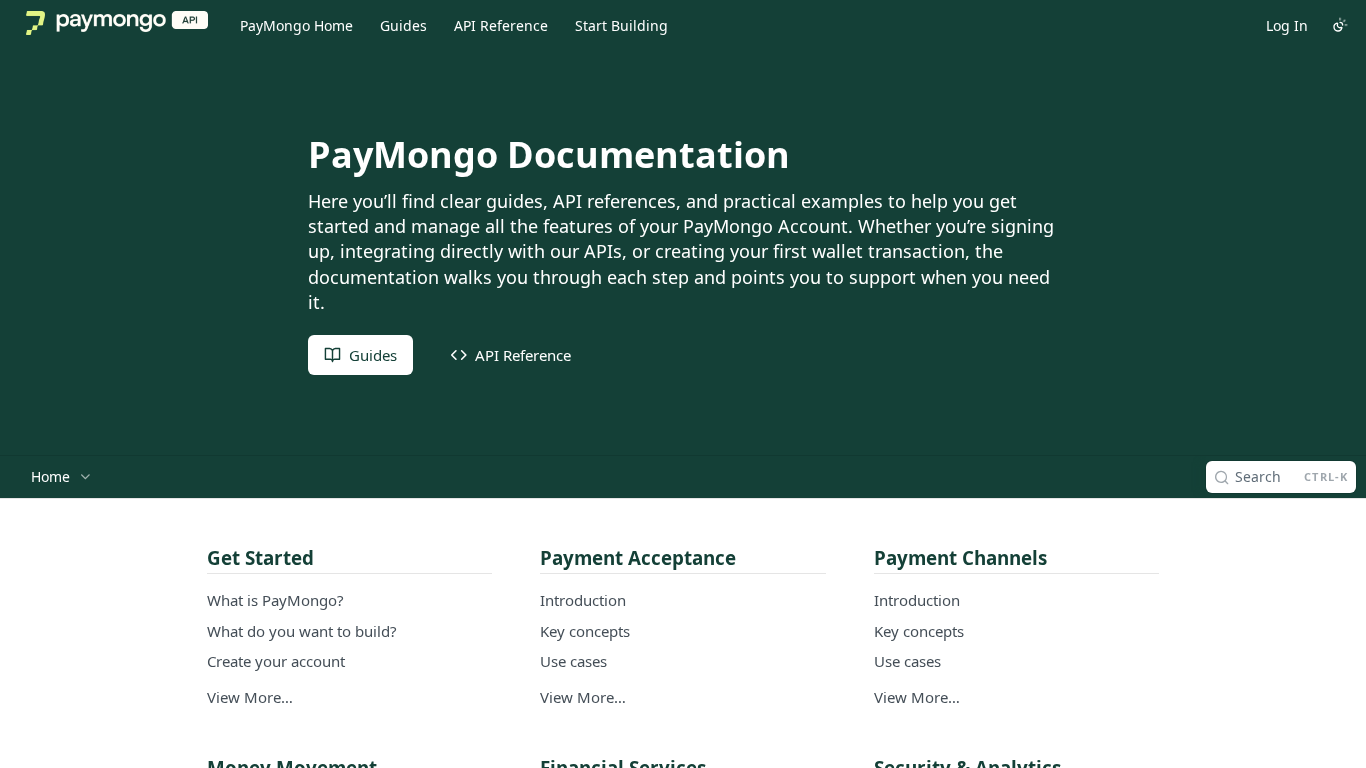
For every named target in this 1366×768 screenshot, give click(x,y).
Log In (1287, 25)
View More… (250, 697)
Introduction (583, 600)
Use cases (573, 661)
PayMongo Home (296, 25)
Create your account (276, 661)
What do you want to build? (302, 631)
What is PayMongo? (275, 600)
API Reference (501, 25)
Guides (403, 25)
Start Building (621, 25)
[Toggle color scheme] (1340, 25)
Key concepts (585, 631)
